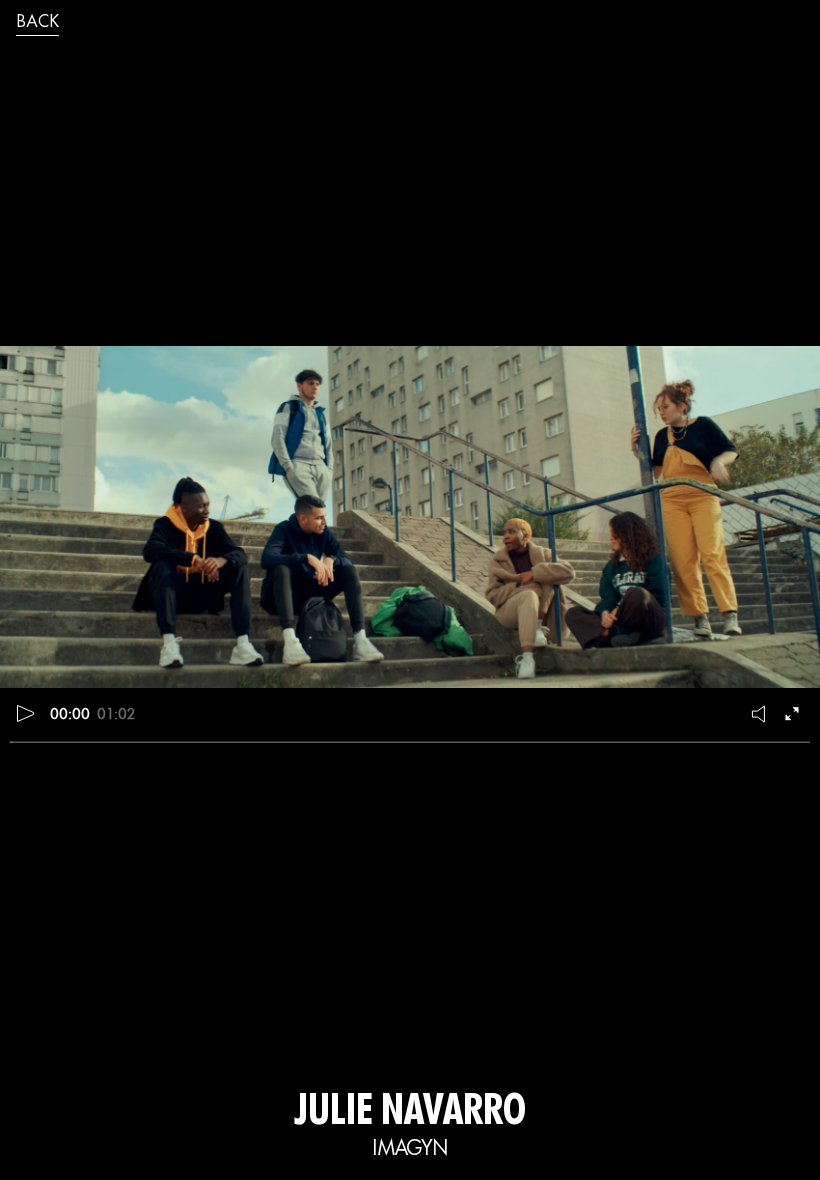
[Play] (26, 713)
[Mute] (760, 713)
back (37, 23)
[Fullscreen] (794, 713)
